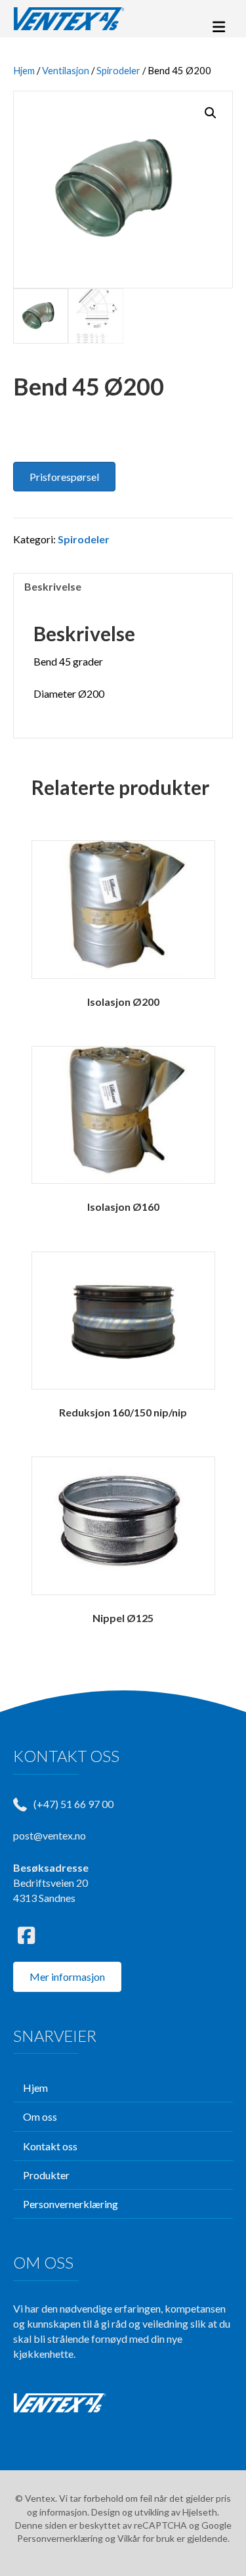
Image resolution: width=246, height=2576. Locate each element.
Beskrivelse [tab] (53, 586)
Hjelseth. (201, 2512)
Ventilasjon (66, 70)
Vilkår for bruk (146, 2538)
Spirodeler (118, 70)
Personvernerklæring (60, 2538)
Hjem (24, 70)
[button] (211, 113)
